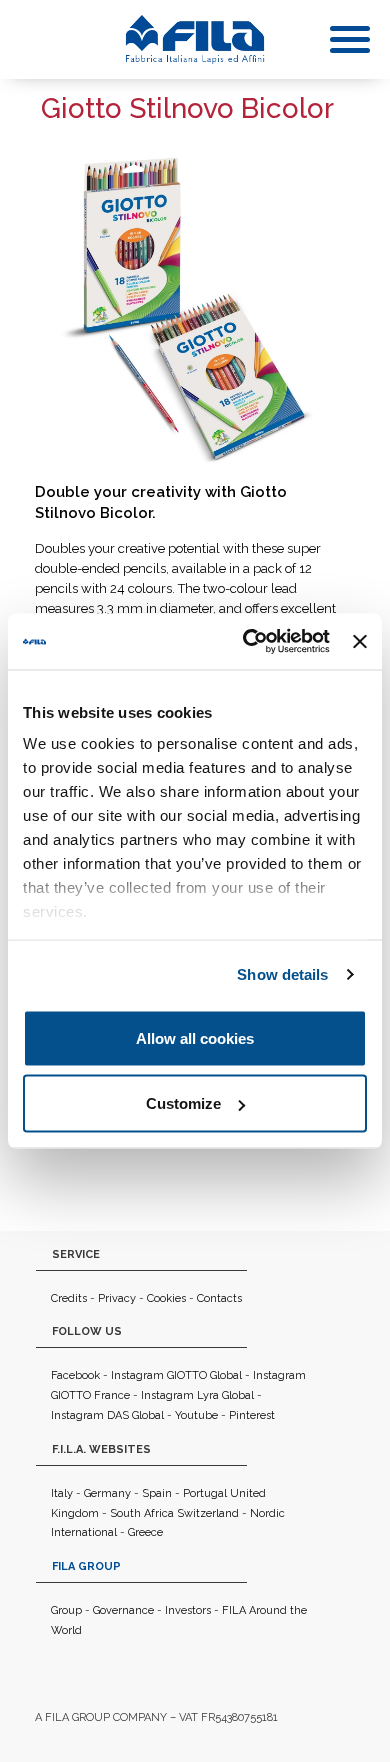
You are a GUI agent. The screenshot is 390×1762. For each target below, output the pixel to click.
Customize (183, 1103)
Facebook (75, 1375)
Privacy (117, 1298)
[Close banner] (360, 641)
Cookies (166, 1298)
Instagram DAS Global (107, 1415)
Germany (107, 1493)
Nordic (267, 1513)
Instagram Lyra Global (197, 1395)
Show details (282, 974)
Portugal (205, 1493)
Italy (62, 1493)
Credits (69, 1298)
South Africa (142, 1513)
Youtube (196, 1415)
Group (66, 1610)
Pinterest (252, 1415)
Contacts (219, 1298)
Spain (157, 1493)
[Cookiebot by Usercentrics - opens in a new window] (248, 642)
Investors (188, 1610)
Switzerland (208, 1513)
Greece (145, 1532)
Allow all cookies (195, 1037)
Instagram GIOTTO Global (176, 1375)
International (84, 1532)
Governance (123, 1610)
